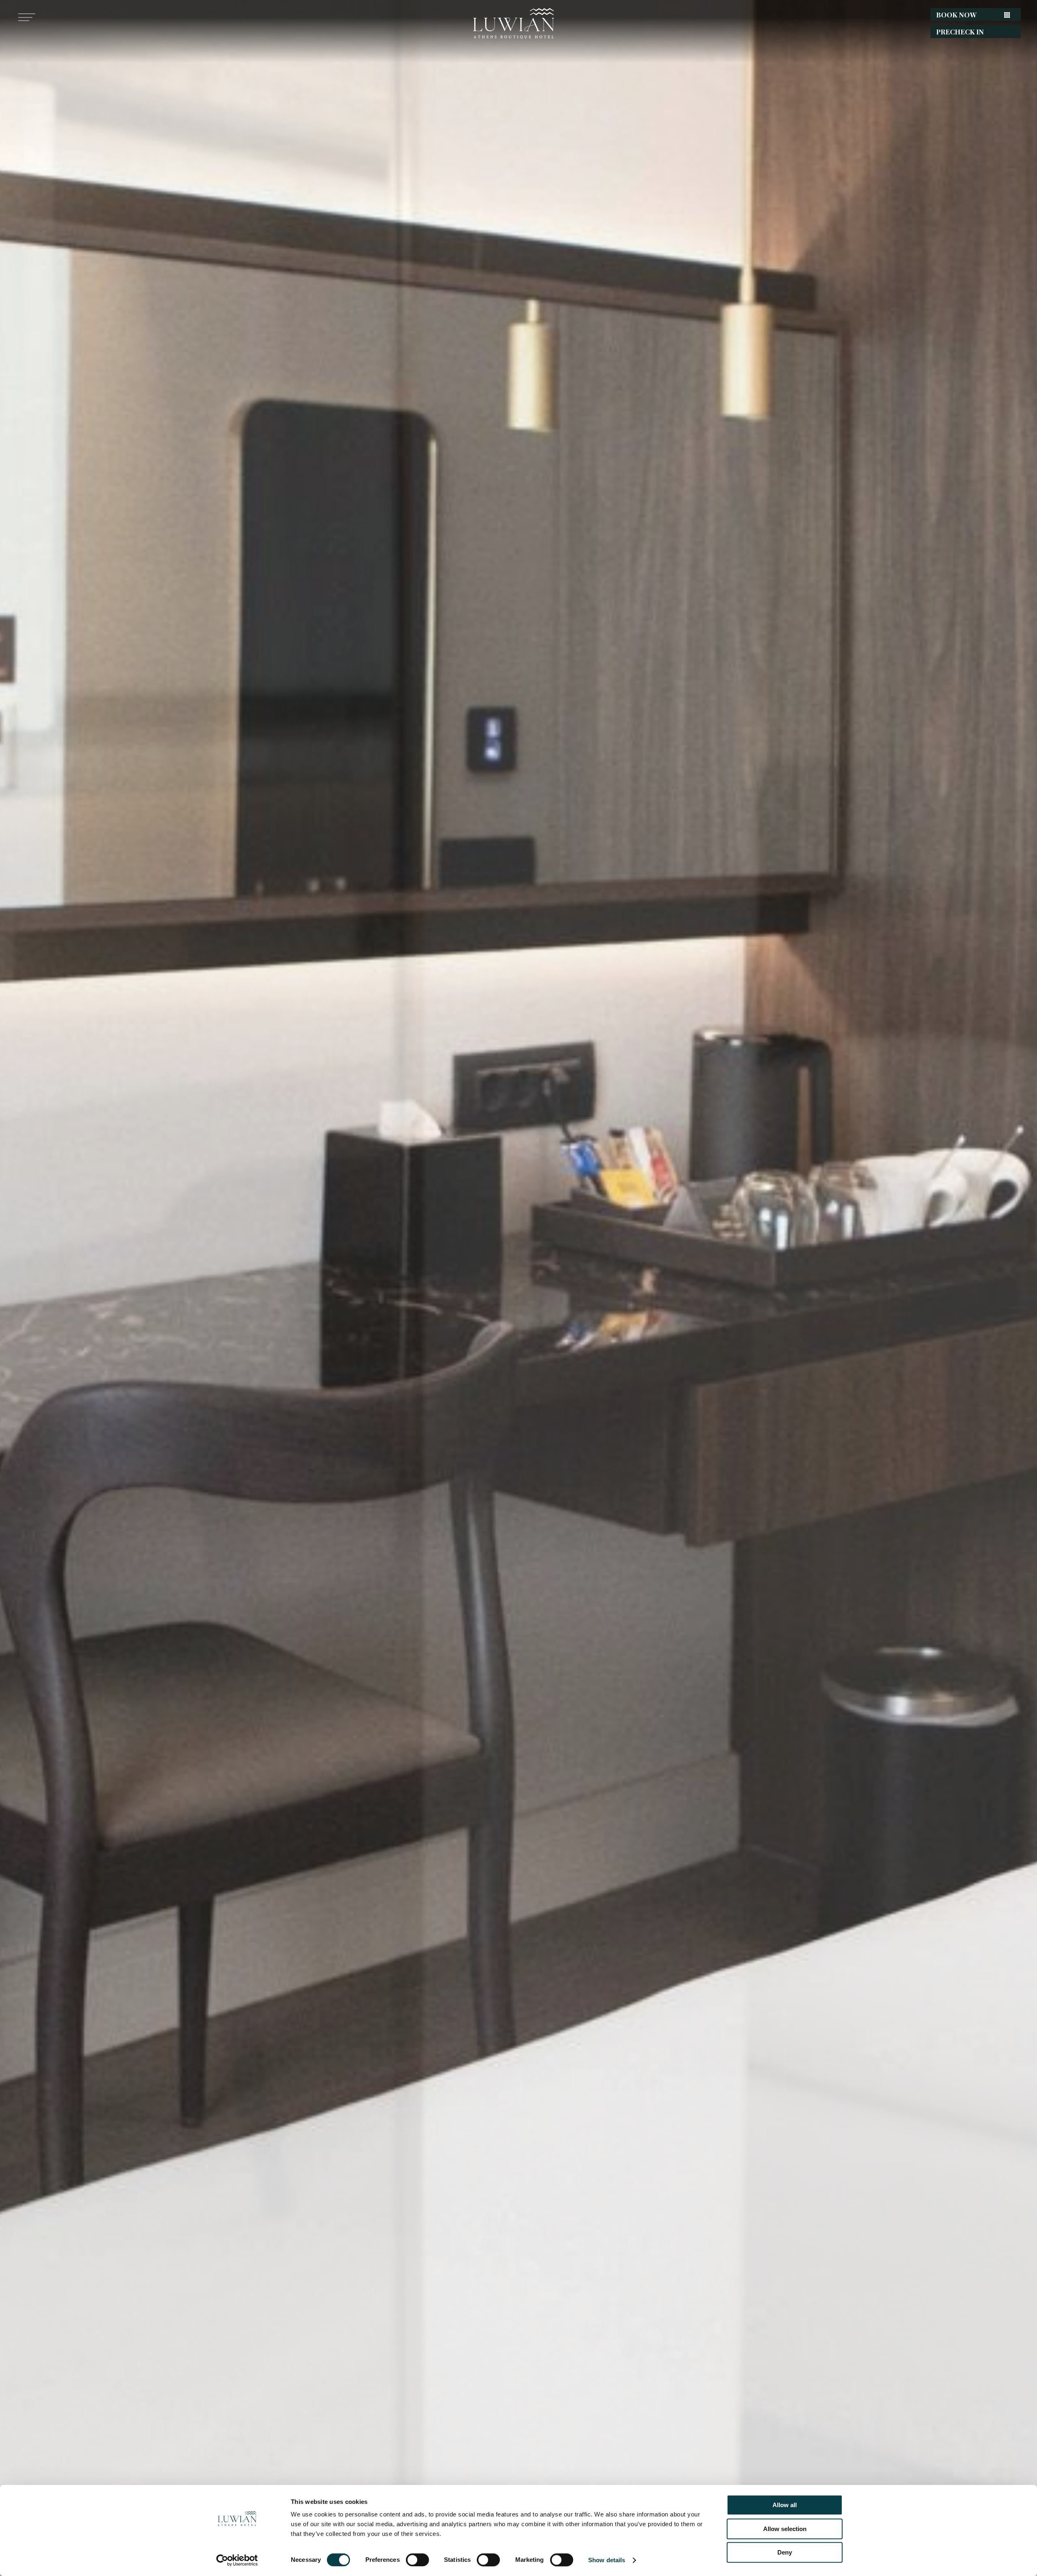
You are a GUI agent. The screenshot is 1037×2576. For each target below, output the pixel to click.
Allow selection (785, 2529)
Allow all (785, 2505)
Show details (607, 2560)
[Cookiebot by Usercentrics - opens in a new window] (237, 2560)
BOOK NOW (956, 15)
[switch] (417, 2560)
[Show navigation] (24, 17)
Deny (785, 2552)
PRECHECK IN (960, 32)
